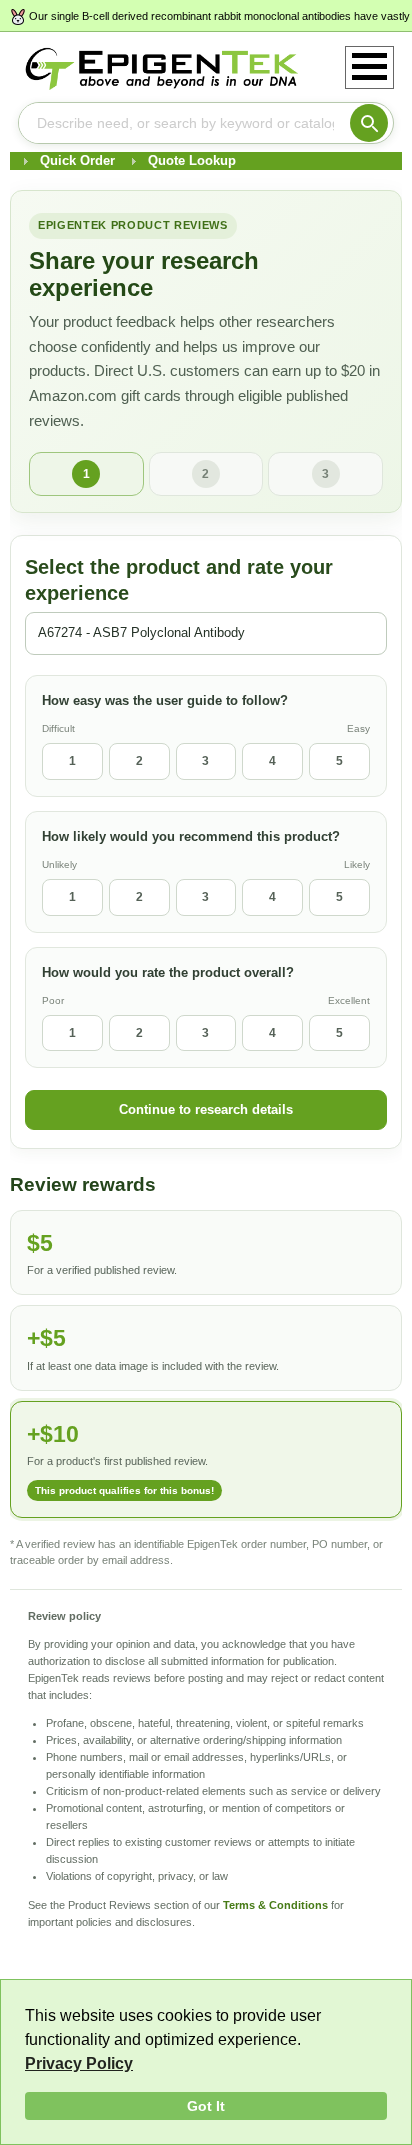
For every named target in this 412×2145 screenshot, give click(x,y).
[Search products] (369, 123)
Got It (206, 2106)
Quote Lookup (192, 160)
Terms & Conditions (275, 1905)
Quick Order (77, 160)
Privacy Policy (79, 2063)
